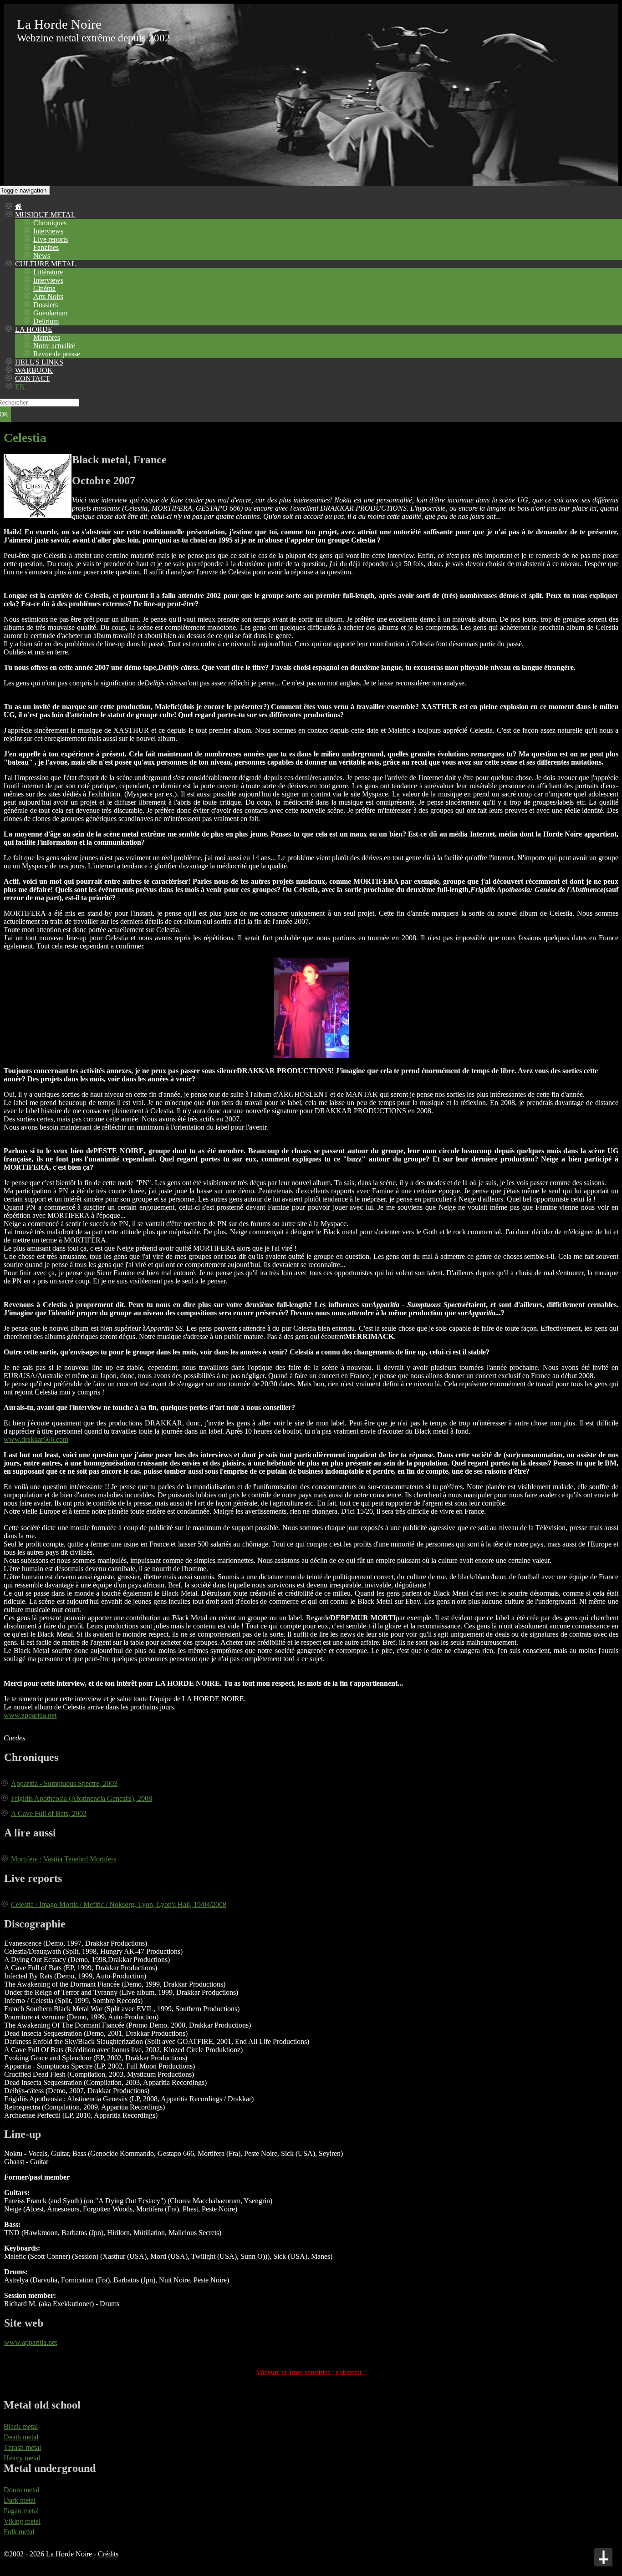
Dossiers (46, 305)
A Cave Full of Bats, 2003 (49, 1813)
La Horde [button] (34, 329)
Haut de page (603, 2557)
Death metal (21, 2437)
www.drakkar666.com (36, 1439)
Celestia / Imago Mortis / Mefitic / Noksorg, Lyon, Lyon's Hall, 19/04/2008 (119, 1904)
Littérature (48, 272)
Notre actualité (54, 346)
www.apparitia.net (30, 1715)
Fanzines (46, 247)
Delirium (46, 321)
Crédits (108, 2554)
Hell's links (39, 362)
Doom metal (21, 2490)
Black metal (21, 2426)
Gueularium (50, 313)
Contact (33, 378)
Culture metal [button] (46, 264)
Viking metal (22, 2521)
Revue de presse (57, 354)
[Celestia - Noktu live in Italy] (311, 1055)
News (42, 256)
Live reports (51, 239)
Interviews (48, 231)
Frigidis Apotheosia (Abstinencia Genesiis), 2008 (82, 1798)
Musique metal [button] (45, 215)
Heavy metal (22, 2458)
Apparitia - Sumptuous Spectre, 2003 (64, 1783)
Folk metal (19, 2532)
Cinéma (44, 288)
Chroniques (50, 223)
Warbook (34, 370)
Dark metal (20, 2500)
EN (20, 387)
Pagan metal (21, 2511)
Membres (47, 337)
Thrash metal (22, 2447)
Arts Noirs (48, 297)
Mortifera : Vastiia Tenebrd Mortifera (64, 1859)
